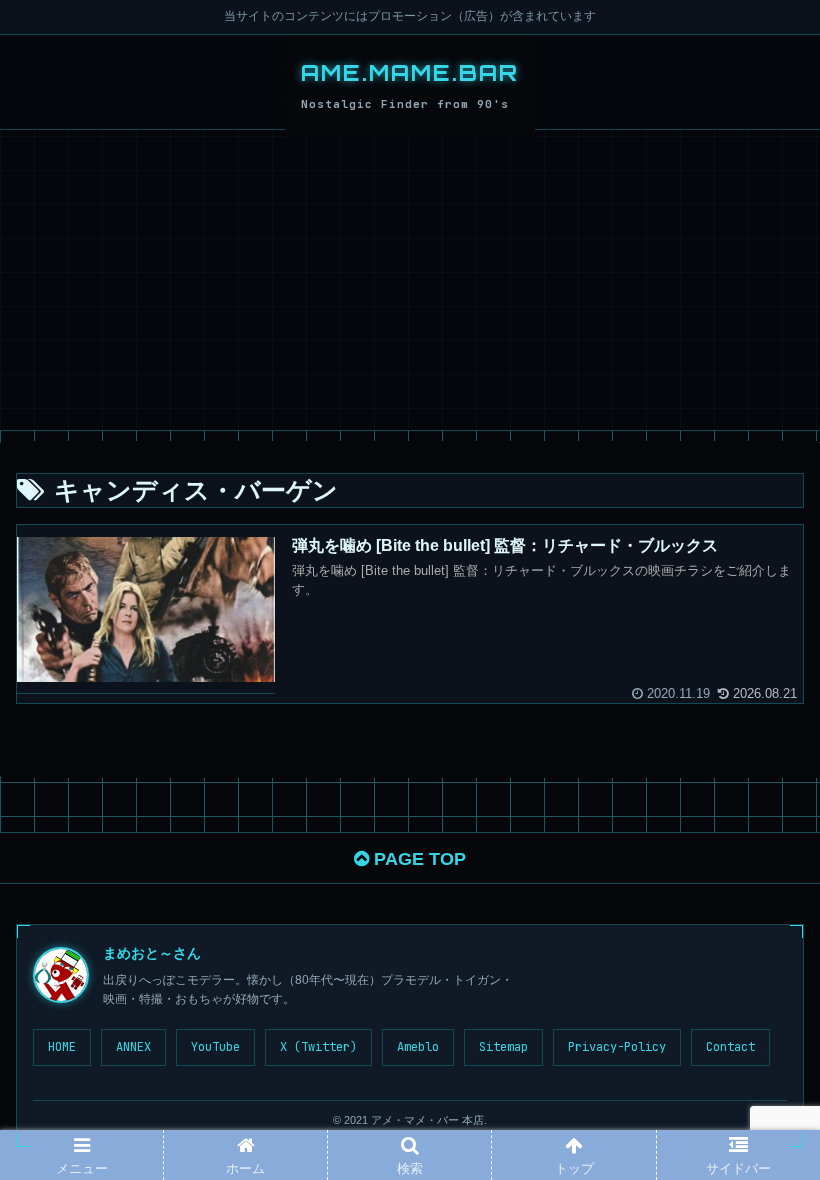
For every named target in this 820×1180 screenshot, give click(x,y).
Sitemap (503, 1047)
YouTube (215, 1047)
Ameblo (418, 1047)
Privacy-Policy (617, 1047)
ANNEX (133, 1047)
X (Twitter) (318, 1047)
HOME (62, 1047)
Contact (730, 1047)
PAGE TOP (417, 859)
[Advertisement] (410, 280)
